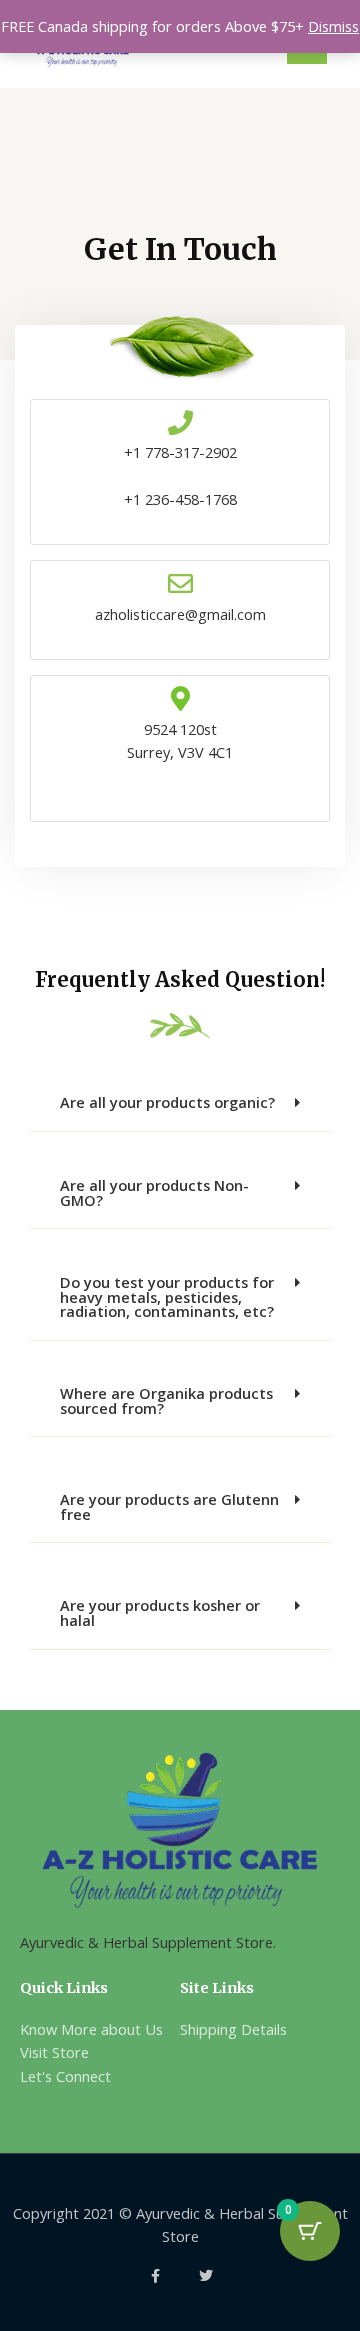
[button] (180, 1103)
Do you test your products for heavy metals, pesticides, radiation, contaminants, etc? (167, 1296)
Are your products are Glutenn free (169, 1506)
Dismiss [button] (333, 26)
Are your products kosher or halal (160, 1612)
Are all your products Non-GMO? (154, 1192)
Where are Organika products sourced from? (166, 1400)
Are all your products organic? (167, 1102)
